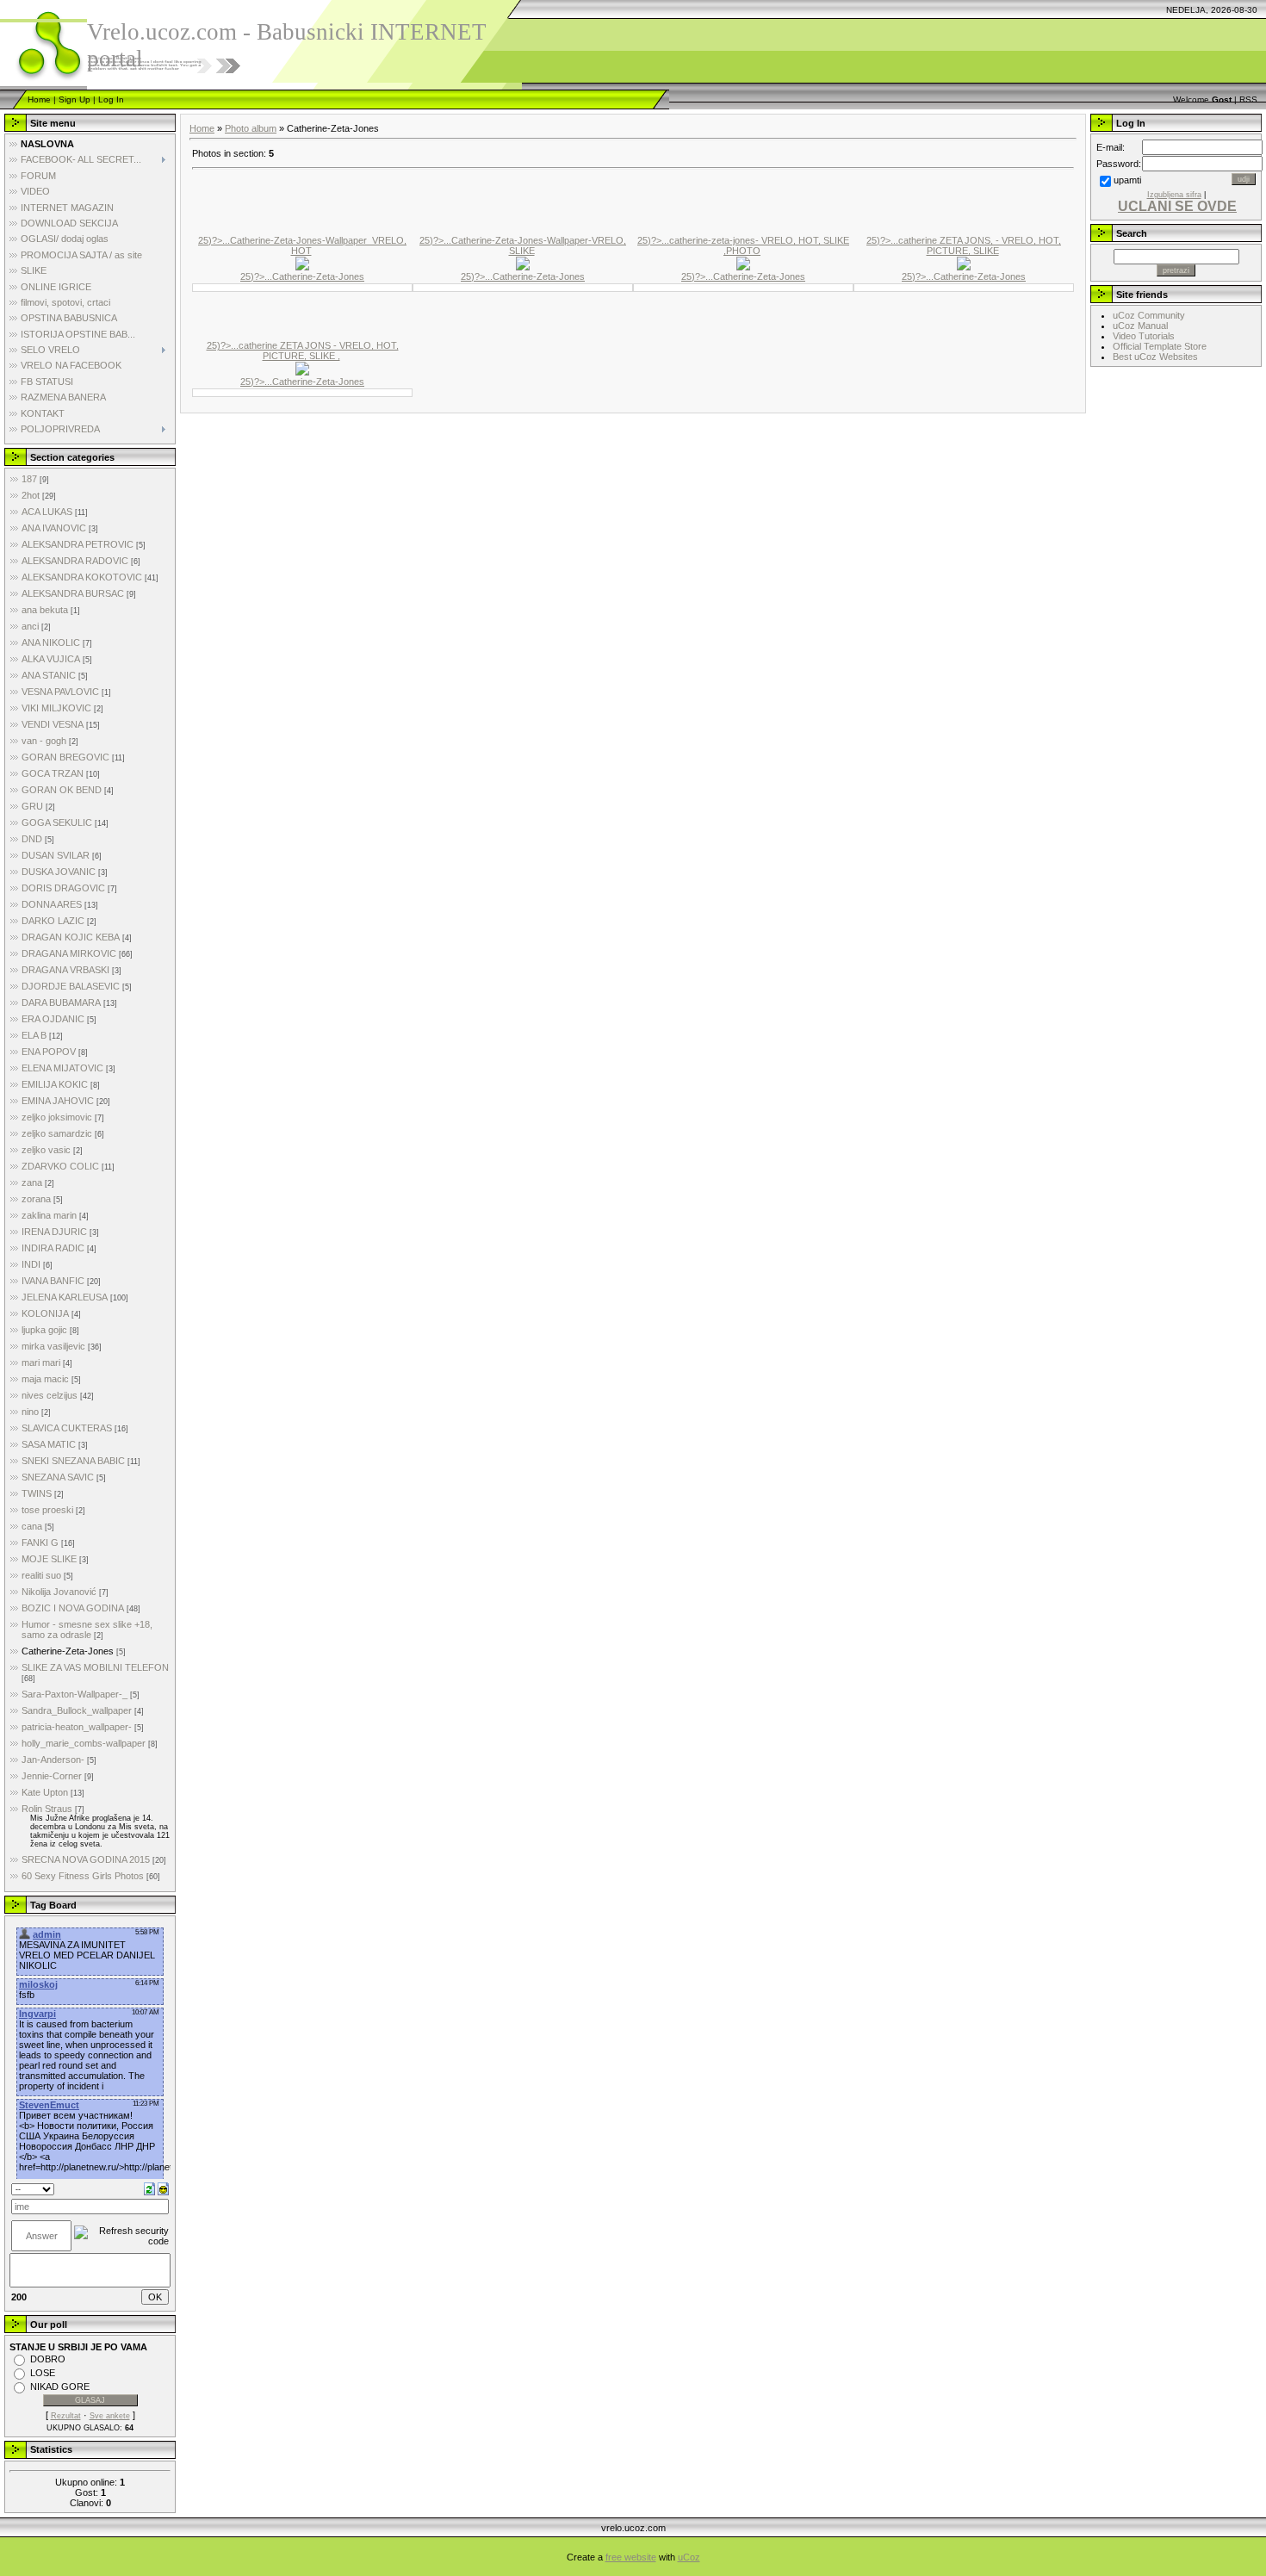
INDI (31, 1264)
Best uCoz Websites (1155, 357)
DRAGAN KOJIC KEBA (71, 937)
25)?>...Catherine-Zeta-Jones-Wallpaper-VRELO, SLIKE (523, 245)
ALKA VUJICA (51, 659)
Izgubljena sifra (1174, 195)
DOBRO (48, 2359)
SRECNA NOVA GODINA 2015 (86, 1859)
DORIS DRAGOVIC (63, 888)
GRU (32, 806)
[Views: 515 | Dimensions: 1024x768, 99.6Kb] (302, 368)
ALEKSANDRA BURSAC (73, 593)
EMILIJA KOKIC (55, 1084)
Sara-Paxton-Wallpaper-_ (74, 1694)
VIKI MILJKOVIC (56, 708)
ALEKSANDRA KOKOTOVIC (82, 577)
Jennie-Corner (52, 1776)
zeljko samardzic (57, 1133)
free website (631, 2557)
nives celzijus (50, 1395)
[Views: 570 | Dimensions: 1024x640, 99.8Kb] (743, 263)
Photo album (251, 128)
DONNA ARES (52, 904)
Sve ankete (110, 2416)
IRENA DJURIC (54, 1232)
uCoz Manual (1140, 326)
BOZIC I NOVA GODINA (73, 1608)
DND (32, 839)
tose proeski (47, 1510)
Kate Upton (45, 1792)
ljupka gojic (44, 1330)
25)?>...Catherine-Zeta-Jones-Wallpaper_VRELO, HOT (302, 245)
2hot (31, 495)
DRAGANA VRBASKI (65, 970)
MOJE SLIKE (49, 1559)
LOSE (43, 2373)
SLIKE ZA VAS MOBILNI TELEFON (95, 1667)
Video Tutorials (1144, 336)
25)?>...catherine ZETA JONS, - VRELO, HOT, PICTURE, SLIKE (964, 245)
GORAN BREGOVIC (65, 757)
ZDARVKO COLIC (60, 1166)
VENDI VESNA (53, 724)
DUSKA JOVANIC (59, 872)
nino (30, 1412)
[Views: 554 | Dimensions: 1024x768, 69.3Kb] (523, 263)
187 (29, 479)
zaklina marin (49, 1215)
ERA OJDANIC (53, 1019)
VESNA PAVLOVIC (60, 692)
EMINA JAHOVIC (58, 1101)
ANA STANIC (49, 675)
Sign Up (74, 99)
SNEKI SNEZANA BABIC (73, 1461)
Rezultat (66, 2416)
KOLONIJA (45, 1313)
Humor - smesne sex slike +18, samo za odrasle (87, 1629)
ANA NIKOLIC (51, 642)
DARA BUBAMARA (61, 1002)
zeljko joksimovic (57, 1117)
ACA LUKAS (47, 512)
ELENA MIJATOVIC (62, 1068)
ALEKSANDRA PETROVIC (78, 544)
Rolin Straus (47, 1809)
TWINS (37, 1493)
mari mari (41, 1362)
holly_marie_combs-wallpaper (84, 1743)
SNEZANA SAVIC (58, 1477)
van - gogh (44, 741)
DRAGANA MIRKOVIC (69, 953)
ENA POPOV (49, 1052)
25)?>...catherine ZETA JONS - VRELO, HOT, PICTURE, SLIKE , (303, 351)
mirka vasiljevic (53, 1346)
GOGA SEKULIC (57, 822)
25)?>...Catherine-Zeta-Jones (302, 276)
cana (32, 1526)
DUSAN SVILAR (56, 855)
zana (32, 1182)
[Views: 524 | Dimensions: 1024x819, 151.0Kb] (964, 263)
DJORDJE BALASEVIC (71, 986)
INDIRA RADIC (53, 1248)
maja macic (45, 1379)
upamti (1127, 180)
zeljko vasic (46, 1150)
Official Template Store (1160, 346)
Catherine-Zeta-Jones (68, 1651)
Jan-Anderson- (53, 1760)
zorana (36, 1199)
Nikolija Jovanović (59, 1592)
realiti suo (41, 1575)
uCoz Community (1149, 315)
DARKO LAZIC (53, 921)
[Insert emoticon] (163, 2188)
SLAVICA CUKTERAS (67, 1428)
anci (30, 626)
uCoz (689, 2557)
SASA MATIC (49, 1444)
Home (39, 99)
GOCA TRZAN (53, 773)
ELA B (34, 1035)
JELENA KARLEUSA (65, 1297)
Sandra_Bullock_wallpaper (77, 1710)
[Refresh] (149, 2188)
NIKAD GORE (60, 2387)
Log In (111, 99)
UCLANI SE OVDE (1177, 206)
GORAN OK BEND (62, 790)
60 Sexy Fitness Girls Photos (83, 1876)
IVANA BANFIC (53, 1281)
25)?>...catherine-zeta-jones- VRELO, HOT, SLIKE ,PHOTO (743, 245)
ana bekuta (45, 610)
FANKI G (40, 1542)
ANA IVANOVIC (54, 528)
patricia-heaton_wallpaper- (77, 1727)
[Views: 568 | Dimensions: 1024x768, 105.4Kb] (302, 263)
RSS (1248, 99)
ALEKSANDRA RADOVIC (75, 561)
